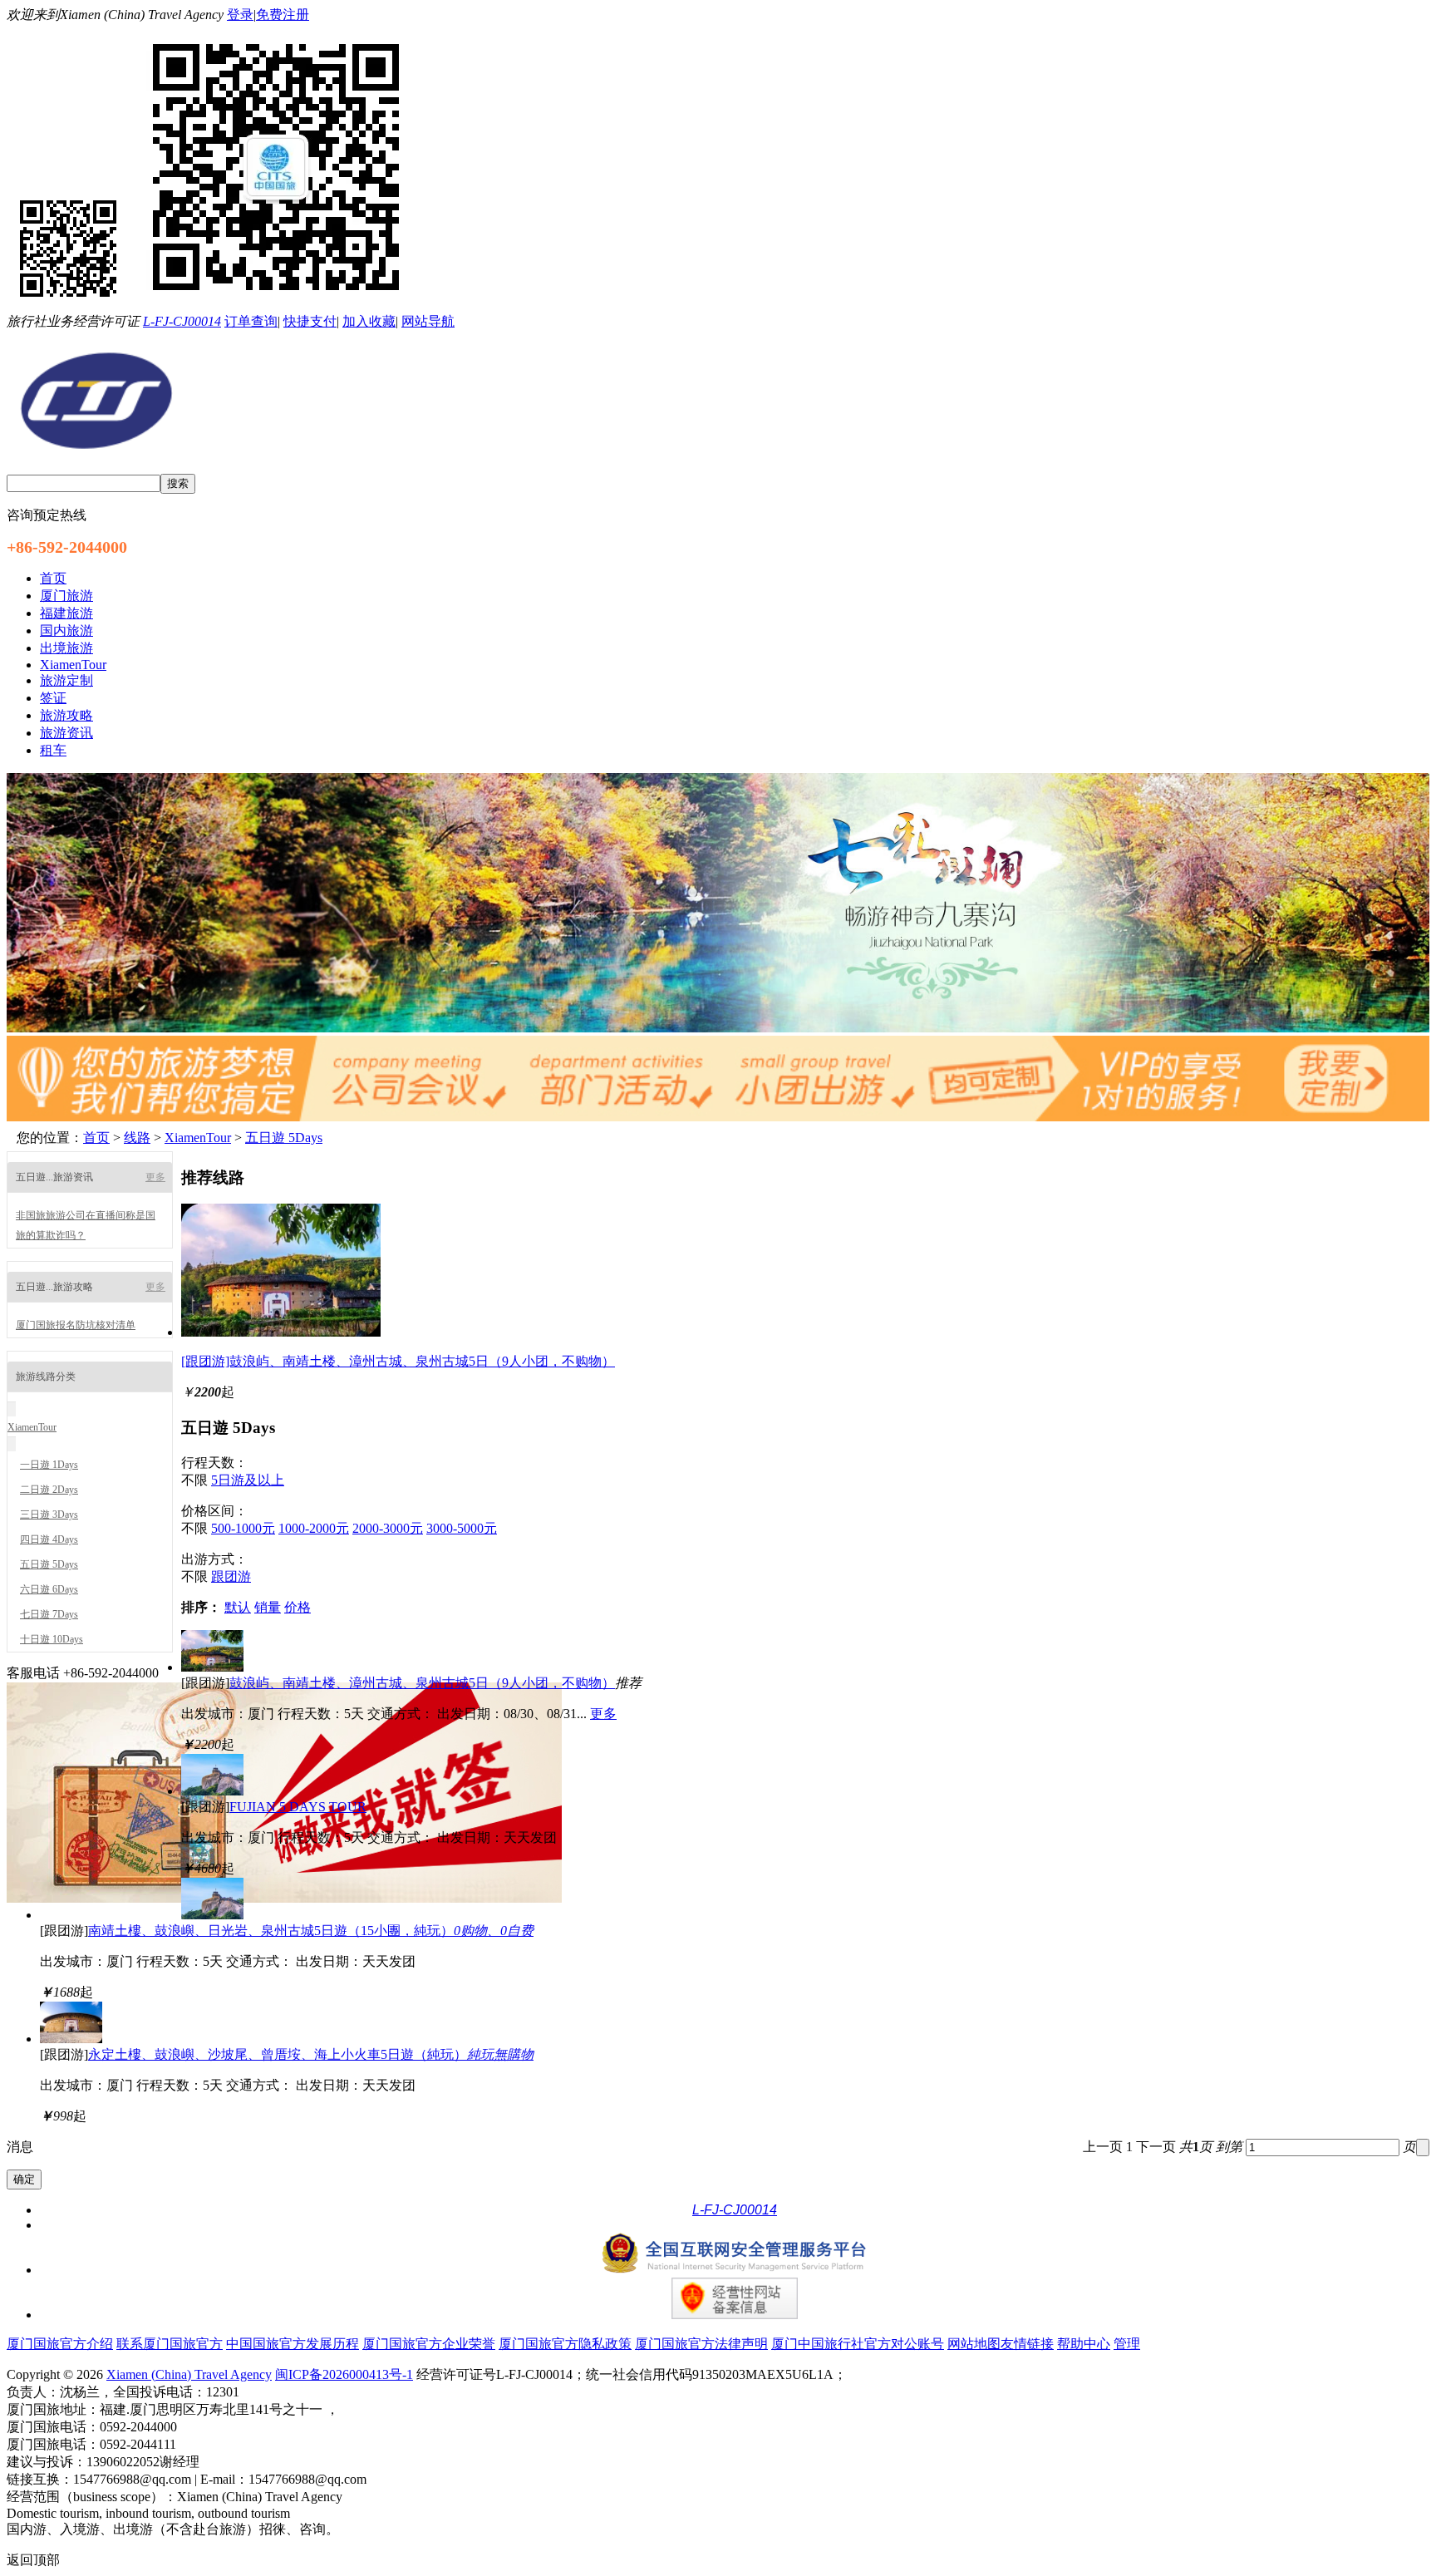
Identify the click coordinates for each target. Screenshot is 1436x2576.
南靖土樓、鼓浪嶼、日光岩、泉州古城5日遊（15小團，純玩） (311, 1931)
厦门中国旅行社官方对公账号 (858, 2344)
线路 (137, 1138)
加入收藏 (369, 321)
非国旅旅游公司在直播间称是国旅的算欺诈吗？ (86, 1225)
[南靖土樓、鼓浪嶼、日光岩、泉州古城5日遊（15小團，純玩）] (212, 1915)
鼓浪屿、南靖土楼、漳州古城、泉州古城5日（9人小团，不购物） (422, 1683)
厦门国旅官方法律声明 (701, 2344)
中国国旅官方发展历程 (293, 2344)
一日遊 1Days (49, 1465)
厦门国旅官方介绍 (60, 2344)
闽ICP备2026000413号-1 (344, 2374)
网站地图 (974, 2344)
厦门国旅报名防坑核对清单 (76, 1325)
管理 (1127, 2344)
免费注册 (283, 15)
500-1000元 (243, 1528)
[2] (718, 1117)
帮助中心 (1084, 2344)
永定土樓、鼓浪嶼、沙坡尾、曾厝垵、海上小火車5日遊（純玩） (311, 2054)
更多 (155, 1177)
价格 (298, 1607)
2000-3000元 (388, 1528)
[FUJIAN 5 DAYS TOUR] (212, 1791)
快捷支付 (310, 321)
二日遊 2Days (49, 1490)
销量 (268, 1607)
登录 (240, 15)
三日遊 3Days (49, 1515)
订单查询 (251, 321)
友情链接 (1027, 2344)
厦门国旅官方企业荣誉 (429, 2344)
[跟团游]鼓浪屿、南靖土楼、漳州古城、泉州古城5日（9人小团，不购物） (398, 1361)
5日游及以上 (248, 1480)
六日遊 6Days (49, 1589)
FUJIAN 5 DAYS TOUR (298, 1807)
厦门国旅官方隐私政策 (565, 2344)
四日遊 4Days (49, 1539)
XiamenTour (198, 1138)
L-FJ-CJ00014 (182, 321)
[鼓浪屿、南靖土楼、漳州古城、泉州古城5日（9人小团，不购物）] (281, 1332)
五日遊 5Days (284, 1138)
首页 (96, 1138)
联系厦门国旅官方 (170, 2344)
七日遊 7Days (49, 1614)
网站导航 (428, 321)
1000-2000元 (314, 1528)
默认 (238, 1607)
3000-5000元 (462, 1528)
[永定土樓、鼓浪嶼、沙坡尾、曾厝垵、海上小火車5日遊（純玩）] (71, 2039)
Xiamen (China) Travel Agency (189, 2374)
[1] (718, 1028)
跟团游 (231, 1576)
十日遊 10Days (52, 1639)
